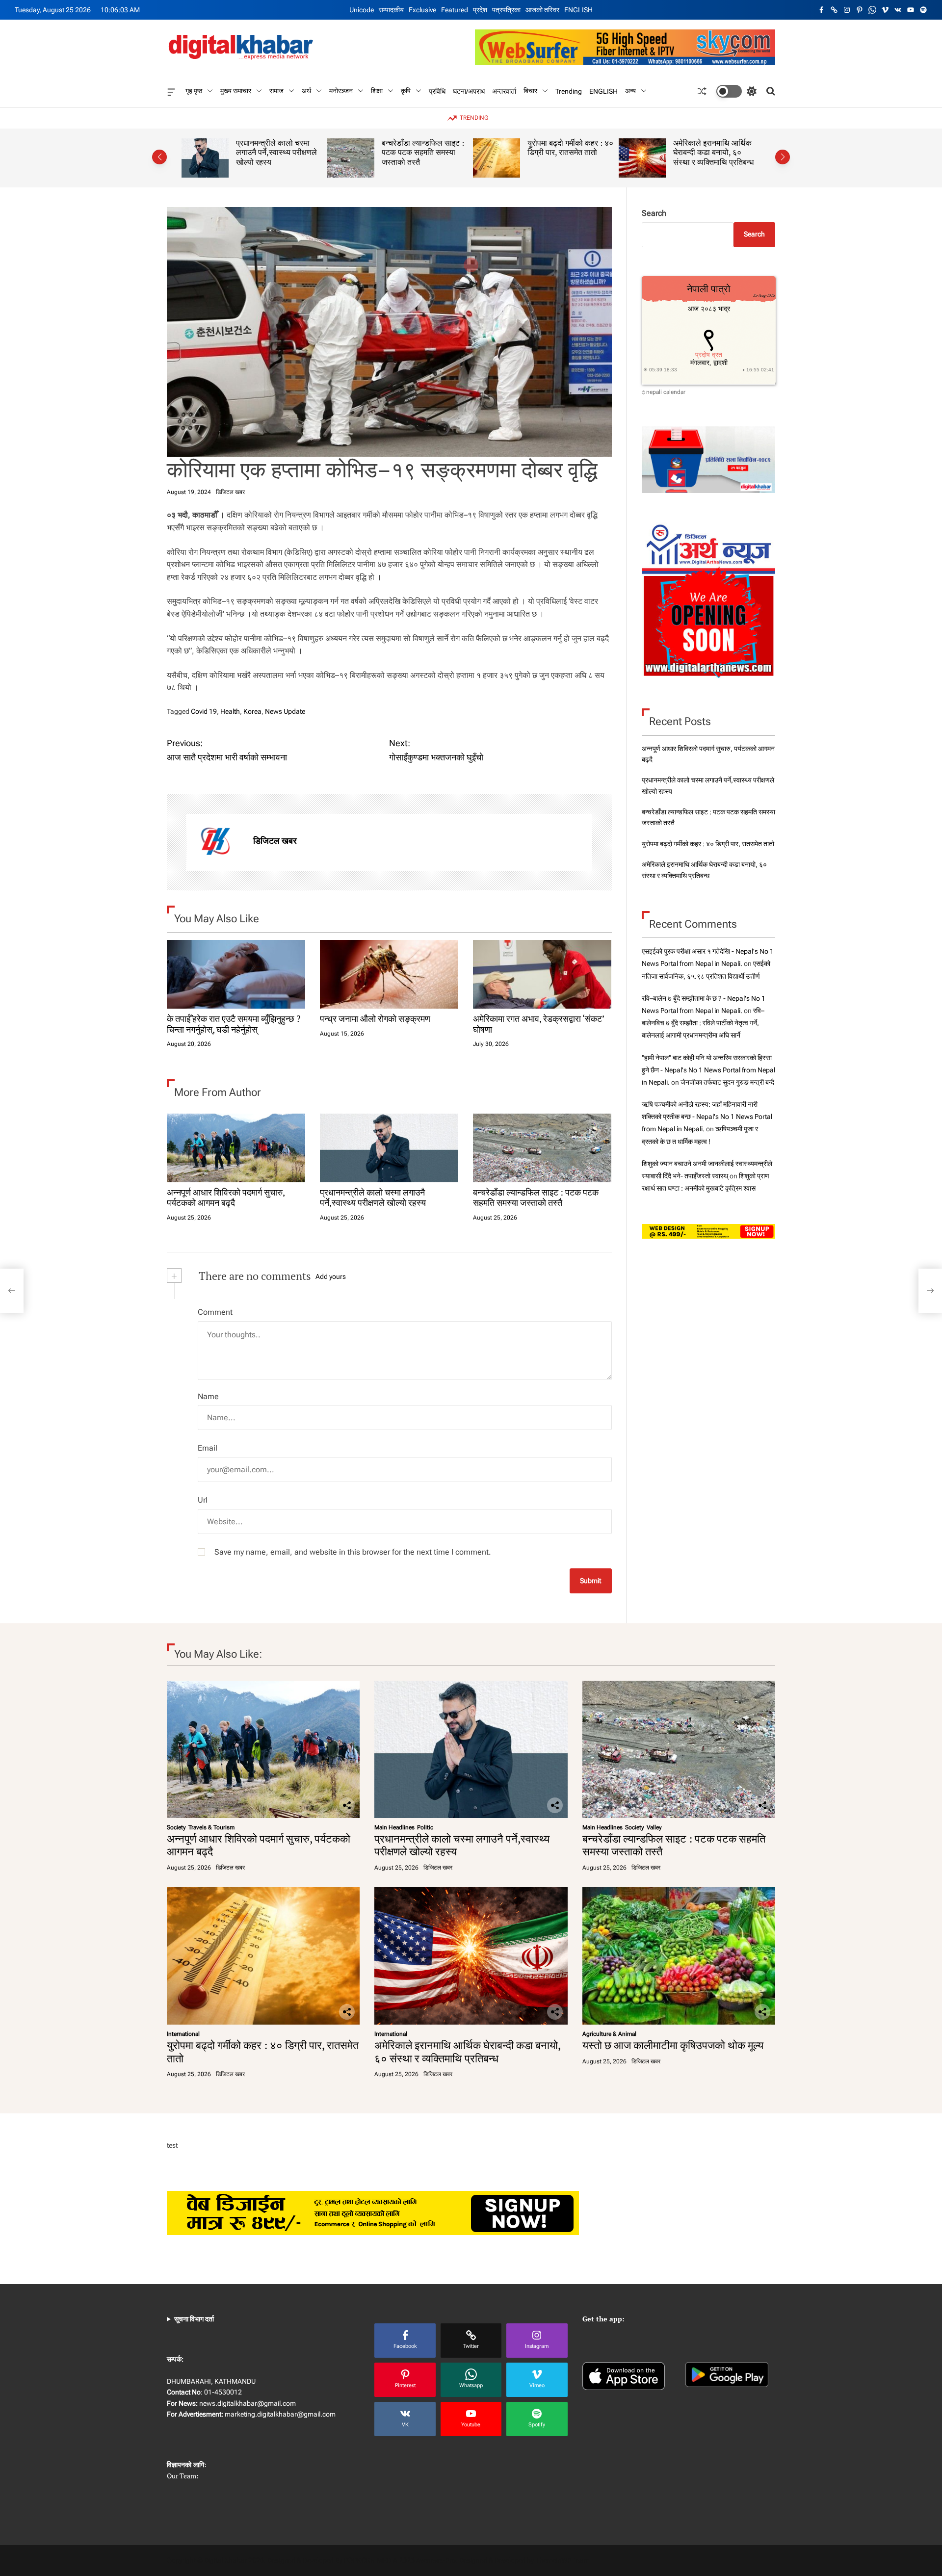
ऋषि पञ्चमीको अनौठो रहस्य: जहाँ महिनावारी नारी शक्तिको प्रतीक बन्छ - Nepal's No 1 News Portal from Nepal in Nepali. (707, 1117)
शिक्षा (377, 91)
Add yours (331, 1276)
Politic (425, 1827)
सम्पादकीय (391, 10)
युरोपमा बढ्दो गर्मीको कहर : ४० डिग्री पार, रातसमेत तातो (425, 148)
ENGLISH (578, 10)
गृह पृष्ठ (194, 91)
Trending (569, 91)
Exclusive (422, 10)
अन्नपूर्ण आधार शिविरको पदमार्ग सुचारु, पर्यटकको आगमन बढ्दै (226, 1197)
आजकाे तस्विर (542, 10)
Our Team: (183, 2476)
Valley (654, 1827)
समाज (276, 91)
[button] (159, 157)
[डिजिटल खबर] (215, 842)
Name (208, 1396)
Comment (215, 1312)
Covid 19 (204, 711)
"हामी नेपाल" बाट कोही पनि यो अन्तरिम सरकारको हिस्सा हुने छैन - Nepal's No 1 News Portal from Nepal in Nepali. (708, 1069)
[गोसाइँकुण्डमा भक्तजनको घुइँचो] (930, 1291)
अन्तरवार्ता (504, 91)
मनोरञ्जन (341, 91)
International (183, 2034)
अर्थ (306, 91)
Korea (252, 711)
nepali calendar (666, 392)
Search (654, 213)
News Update (285, 711)
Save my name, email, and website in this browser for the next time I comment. (353, 1552)
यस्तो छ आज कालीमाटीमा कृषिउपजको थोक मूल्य (709, 148)
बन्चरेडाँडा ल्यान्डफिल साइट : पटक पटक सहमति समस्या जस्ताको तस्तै (277, 152)
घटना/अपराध (469, 91)
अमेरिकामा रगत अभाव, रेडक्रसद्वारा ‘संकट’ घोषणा (538, 1024)
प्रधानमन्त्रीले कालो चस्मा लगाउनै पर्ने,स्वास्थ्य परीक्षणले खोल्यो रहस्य (373, 1197)
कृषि (406, 91)
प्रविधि (437, 91)
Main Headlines (394, 1827)
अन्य (630, 91)
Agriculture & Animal (609, 2034)
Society (176, 1827)
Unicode (362, 10)
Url (203, 1500)
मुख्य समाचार (236, 91)
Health (230, 711)
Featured (455, 10)
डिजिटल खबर (230, 492)
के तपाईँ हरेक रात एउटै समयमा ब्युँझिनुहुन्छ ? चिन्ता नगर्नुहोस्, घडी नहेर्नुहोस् (234, 1024)
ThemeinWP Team (562, 2560)
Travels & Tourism (211, 1827)
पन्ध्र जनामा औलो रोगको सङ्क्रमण (375, 1018)
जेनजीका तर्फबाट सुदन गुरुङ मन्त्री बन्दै (727, 1082)
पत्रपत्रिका (506, 10)
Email (208, 1448)
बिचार (530, 91)
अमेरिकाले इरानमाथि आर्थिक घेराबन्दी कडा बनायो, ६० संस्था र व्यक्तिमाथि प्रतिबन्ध (568, 152)
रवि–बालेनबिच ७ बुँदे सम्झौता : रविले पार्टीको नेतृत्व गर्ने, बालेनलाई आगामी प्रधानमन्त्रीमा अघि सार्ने (703, 1023)
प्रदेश (480, 10)
